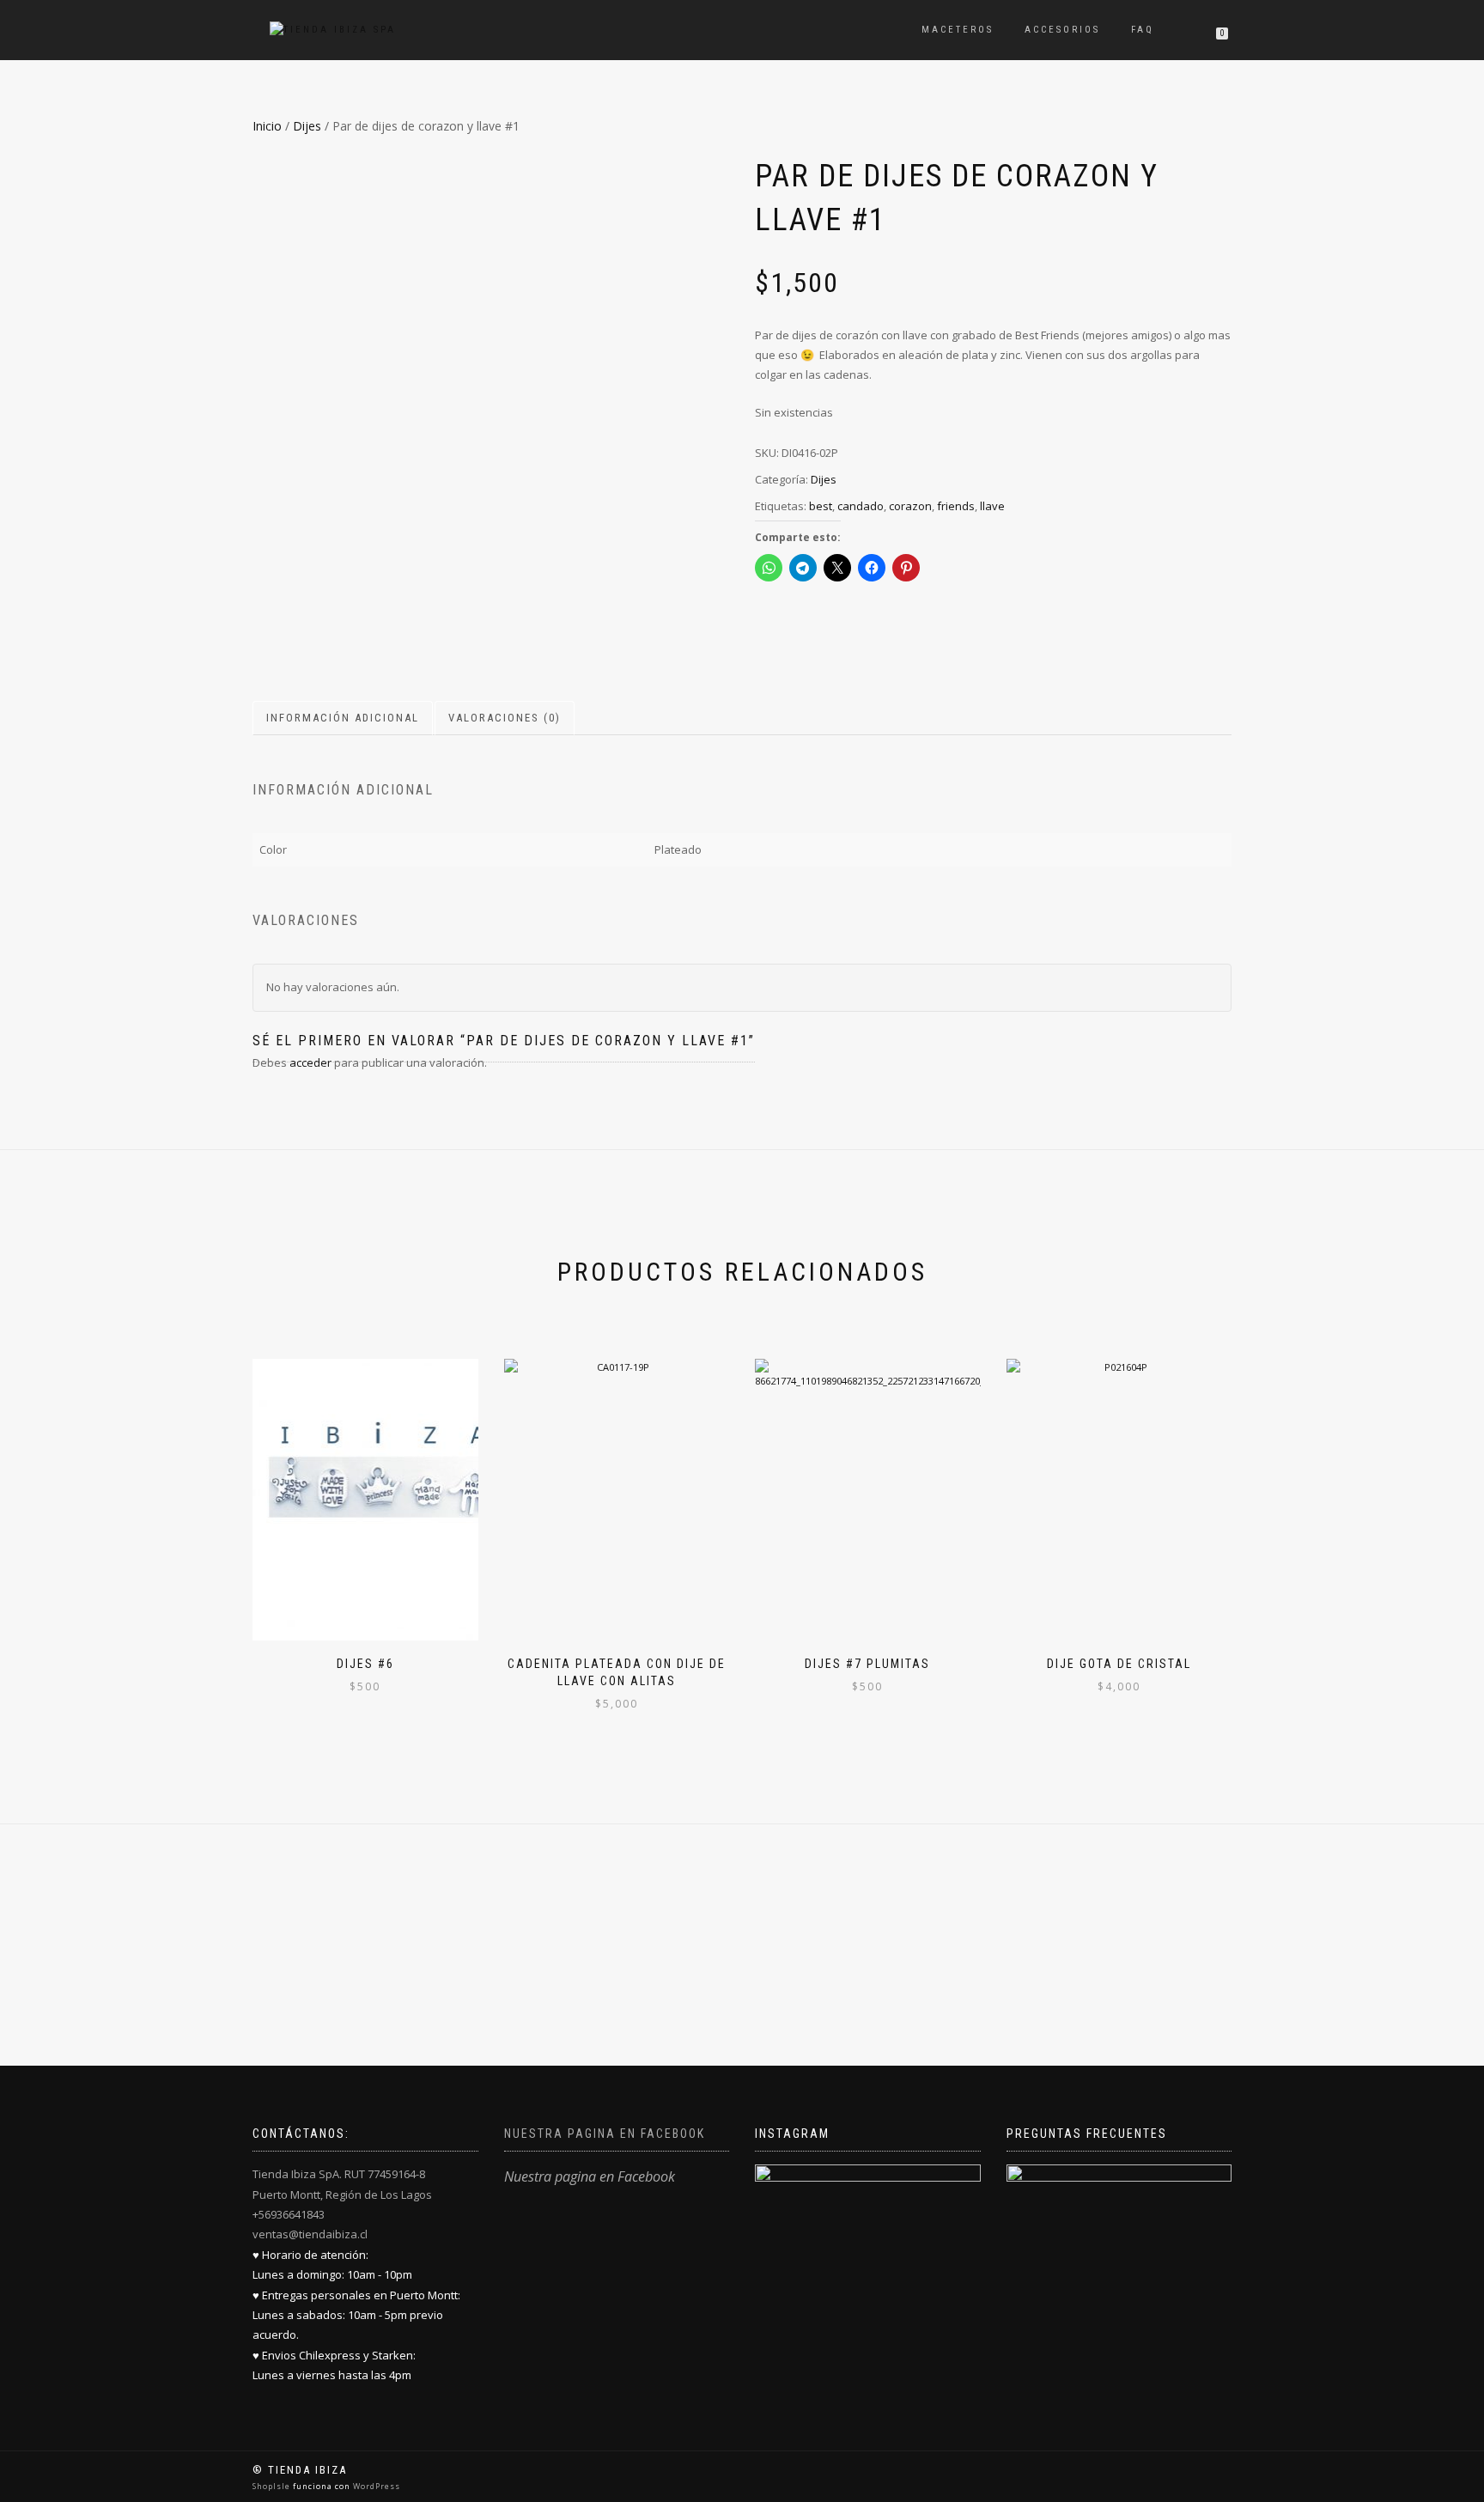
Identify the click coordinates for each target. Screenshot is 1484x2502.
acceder (310, 1062)
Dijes (307, 126)
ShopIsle (273, 2486)
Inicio (267, 126)
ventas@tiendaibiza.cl (310, 2234)
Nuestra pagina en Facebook (605, 2134)
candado (861, 506)
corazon (910, 506)
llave (992, 506)
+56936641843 (289, 2214)
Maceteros (958, 30)
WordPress (375, 2486)
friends (956, 506)
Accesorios (1062, 30)
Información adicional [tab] (343, 718)
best (821, 506)
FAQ (1143, 30)
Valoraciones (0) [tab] (505, 718)
